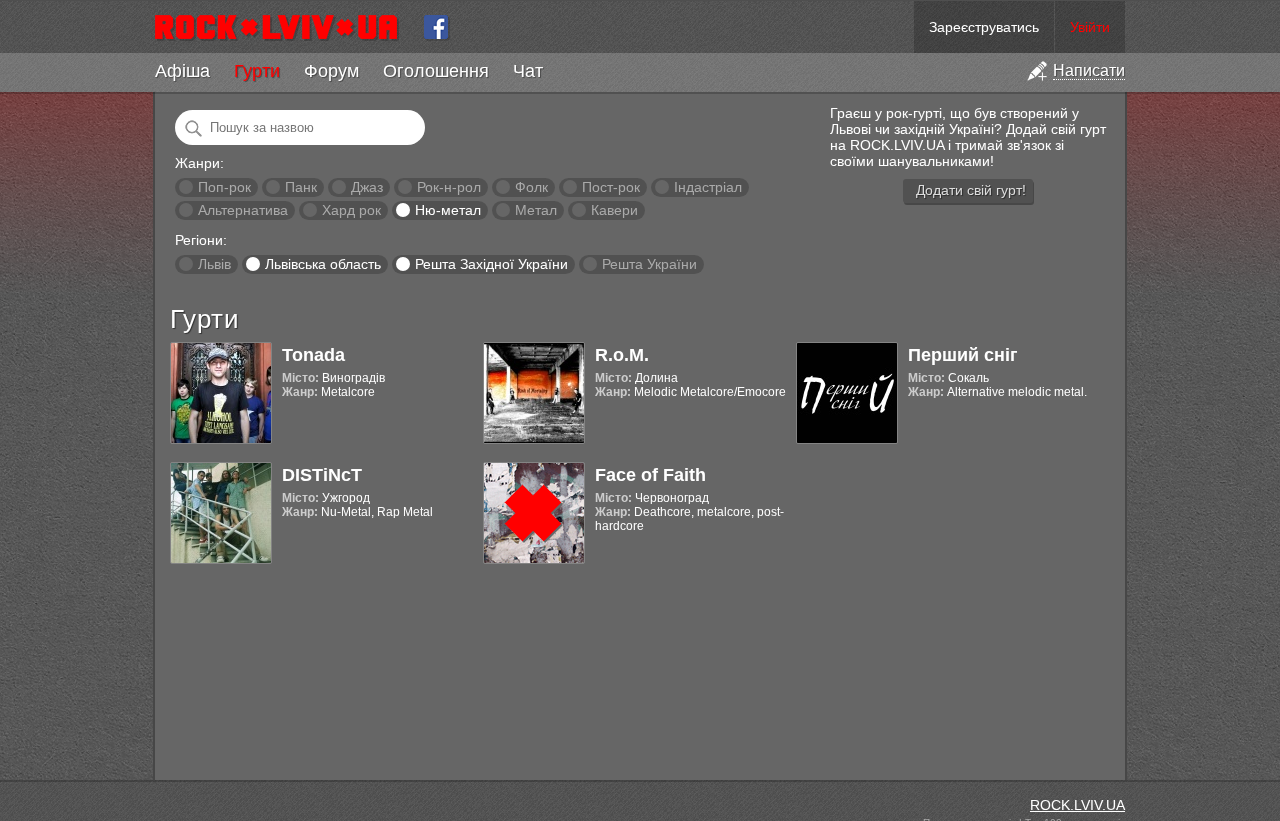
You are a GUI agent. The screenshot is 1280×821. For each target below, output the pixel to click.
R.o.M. (622, 355)
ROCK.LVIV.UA (1077, 805)
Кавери (614, 210)
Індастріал (708, 187)
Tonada (313, 355)
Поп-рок (224, 187)
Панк (301, 187)
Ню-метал (448, 210)
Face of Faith (650, 475)
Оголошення (436, 71)
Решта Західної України (491, 264)
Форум (331, 71)
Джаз (367, 187)
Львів (214, 264)
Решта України (649, 264)
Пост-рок (611, 187)
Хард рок (351, 210)
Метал (536, 210)
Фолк (531, 187)
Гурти (257, 71)
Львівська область (323, 264)
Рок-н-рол (449, 187)
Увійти (1090, 27)
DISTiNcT (322, 475)
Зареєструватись (984, 27)
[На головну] (284, 27)
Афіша (182, 71)
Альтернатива (243, 210)
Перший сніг (963, 355)
